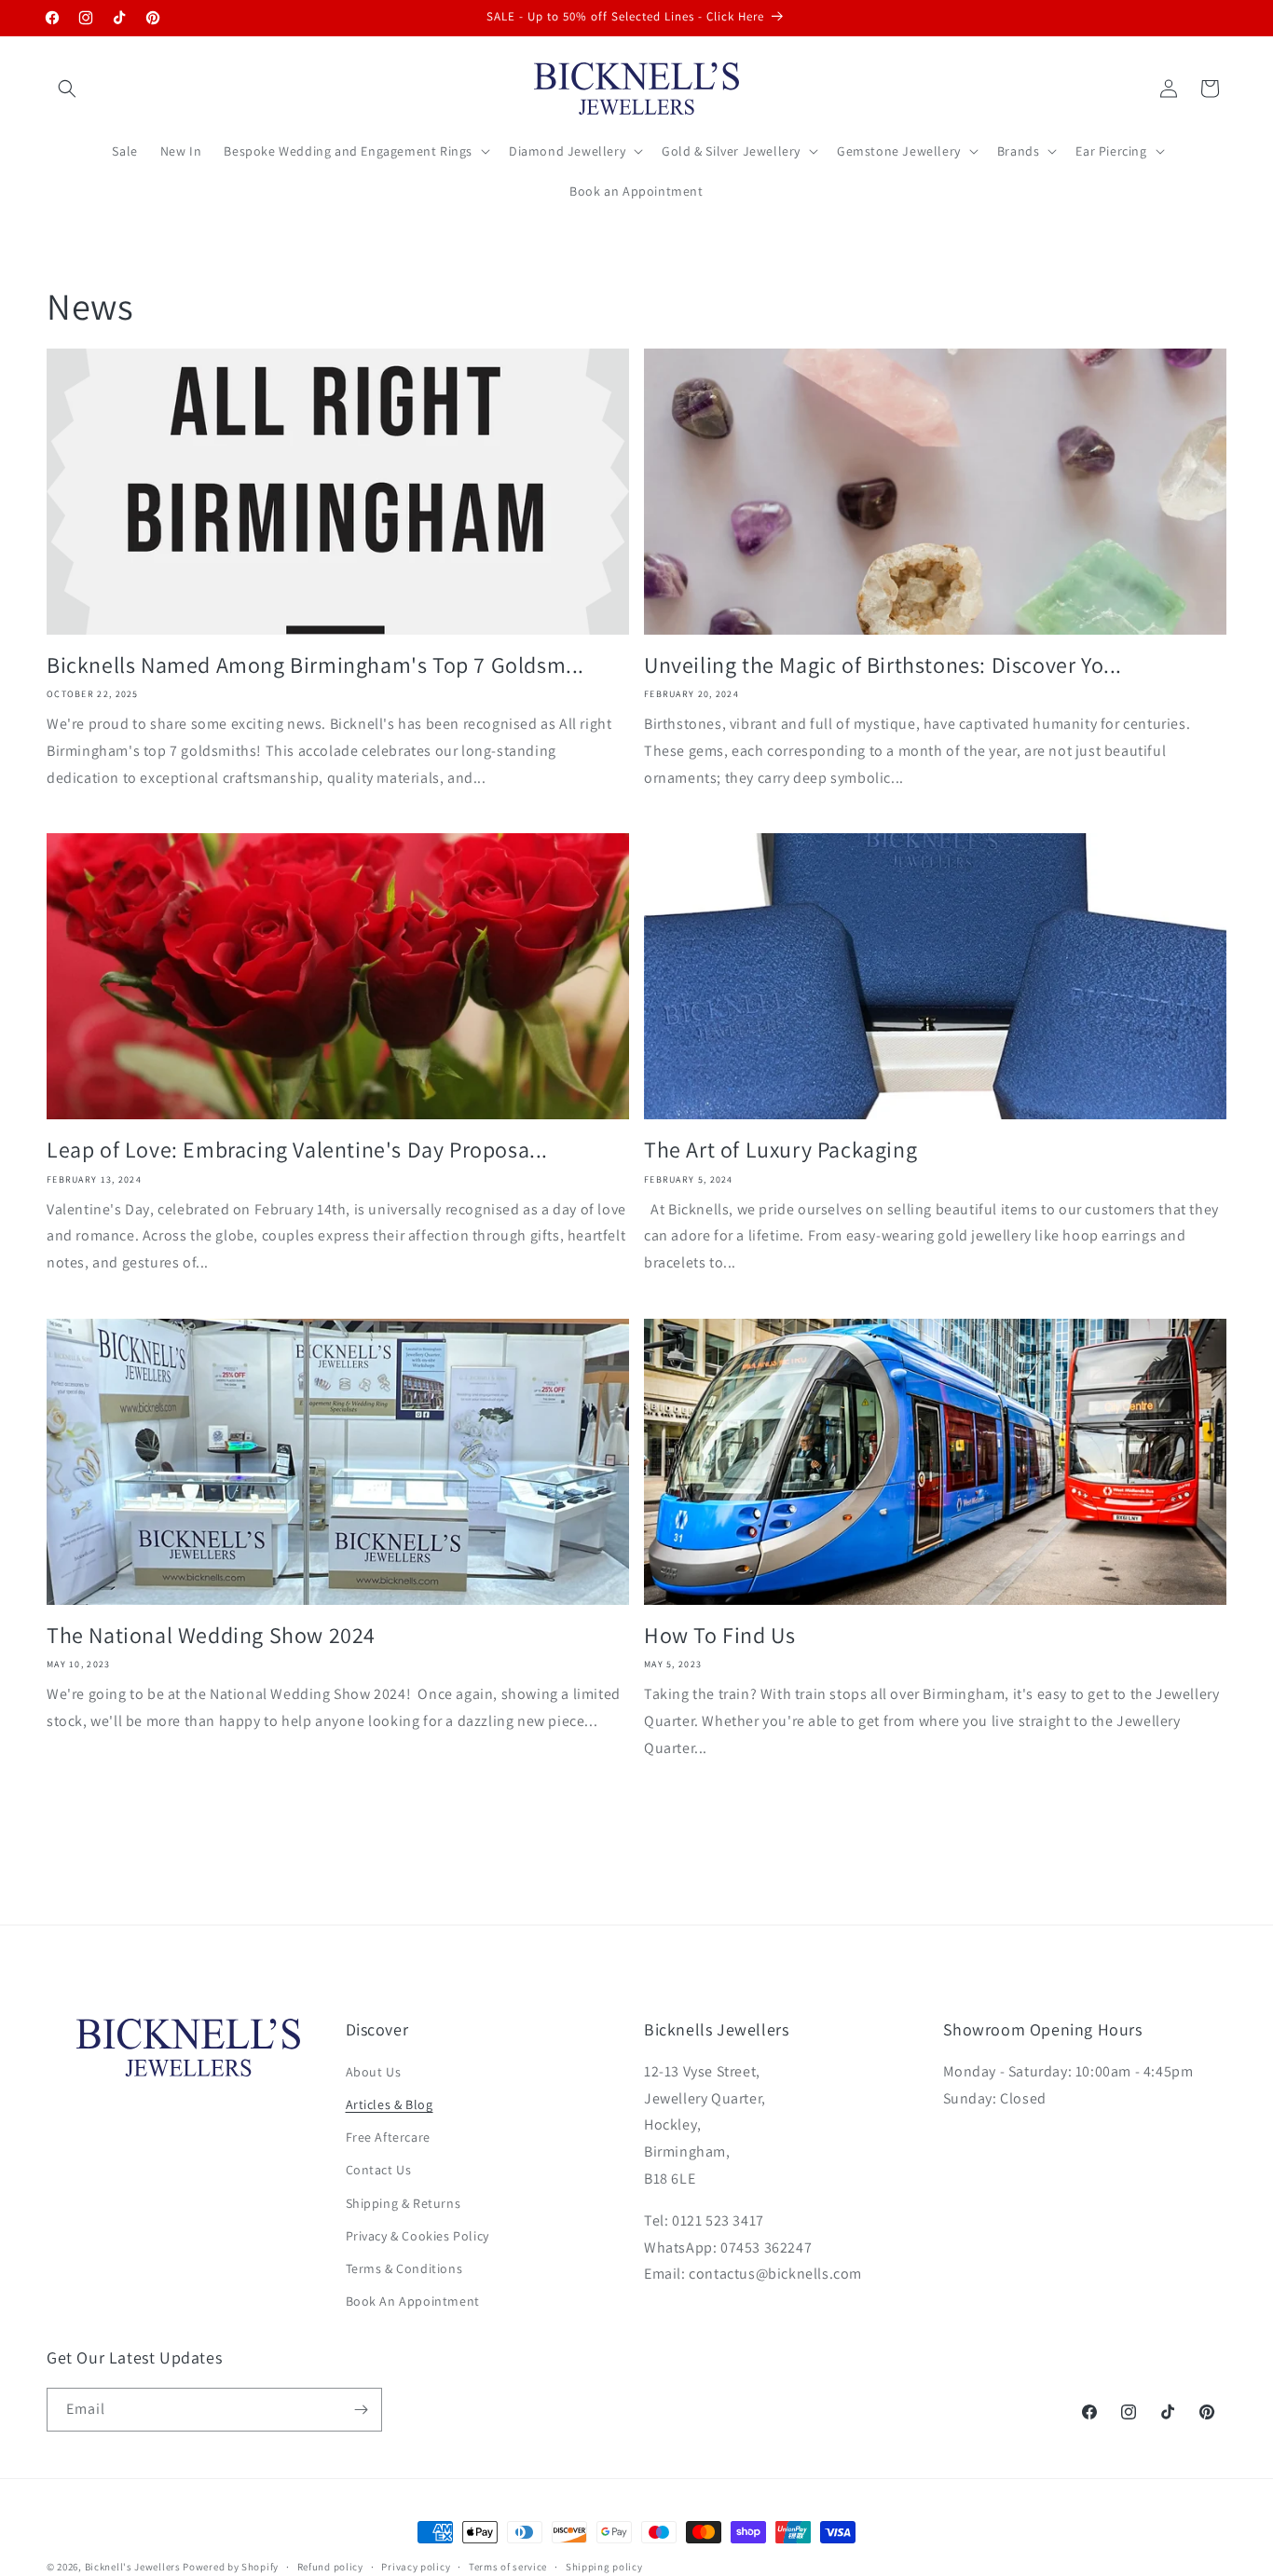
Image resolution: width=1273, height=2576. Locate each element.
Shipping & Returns (404, 2203)
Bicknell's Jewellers (133, 2567)
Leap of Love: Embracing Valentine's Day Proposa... (297, 1150)
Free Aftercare (388, 2138)
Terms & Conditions (404, 2269)
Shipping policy (604, 2566)
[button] (67, 89)
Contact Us (379, 2171)
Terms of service (508, 2566)
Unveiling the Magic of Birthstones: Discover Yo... (883, 665)
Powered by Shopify (231, 2567)
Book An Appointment (413, 2302)
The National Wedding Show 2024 (211, 1635)
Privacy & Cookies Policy (417, 2237)
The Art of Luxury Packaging (780, 1150)
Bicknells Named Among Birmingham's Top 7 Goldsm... (315, 665)
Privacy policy (416, 2566)
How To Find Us (719, 1635)
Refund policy (330, 2566)
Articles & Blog (390, 2105)
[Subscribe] (361, 2410)
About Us (374, 2073)
